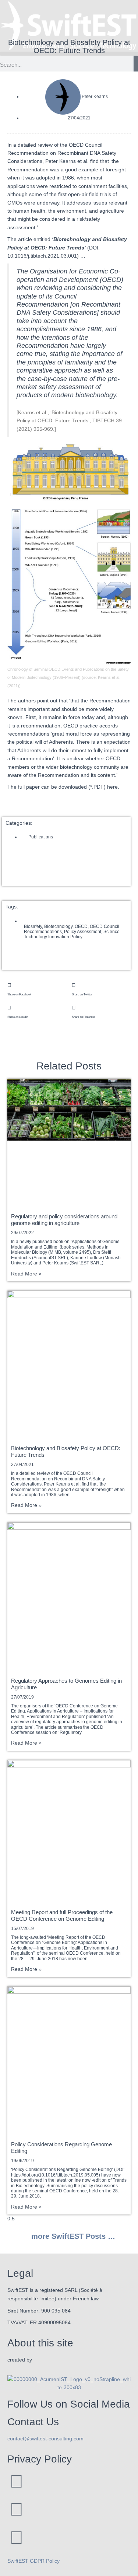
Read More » (26, 1274)
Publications (41, 837)
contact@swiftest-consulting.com (45, 2439)
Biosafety (33, 926)
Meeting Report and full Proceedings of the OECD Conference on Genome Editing (62, 1915)
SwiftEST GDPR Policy (33, 2561)
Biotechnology (58, 926)
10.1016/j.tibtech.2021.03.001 (42, 256)
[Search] (136, 65)
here (112, 787)
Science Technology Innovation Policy (72, 934)
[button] (37, 989)
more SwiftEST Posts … (72, 2236)
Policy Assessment (83, 932)
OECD (81, 926)
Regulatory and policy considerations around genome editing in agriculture (64, 1220)
